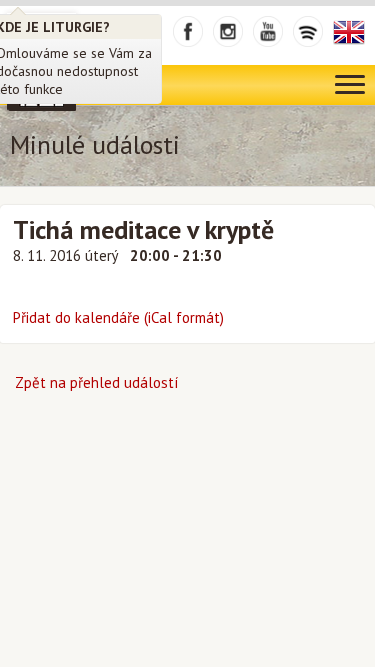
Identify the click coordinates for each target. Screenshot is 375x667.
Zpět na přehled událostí (96, 382)
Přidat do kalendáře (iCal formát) (118, 317)
